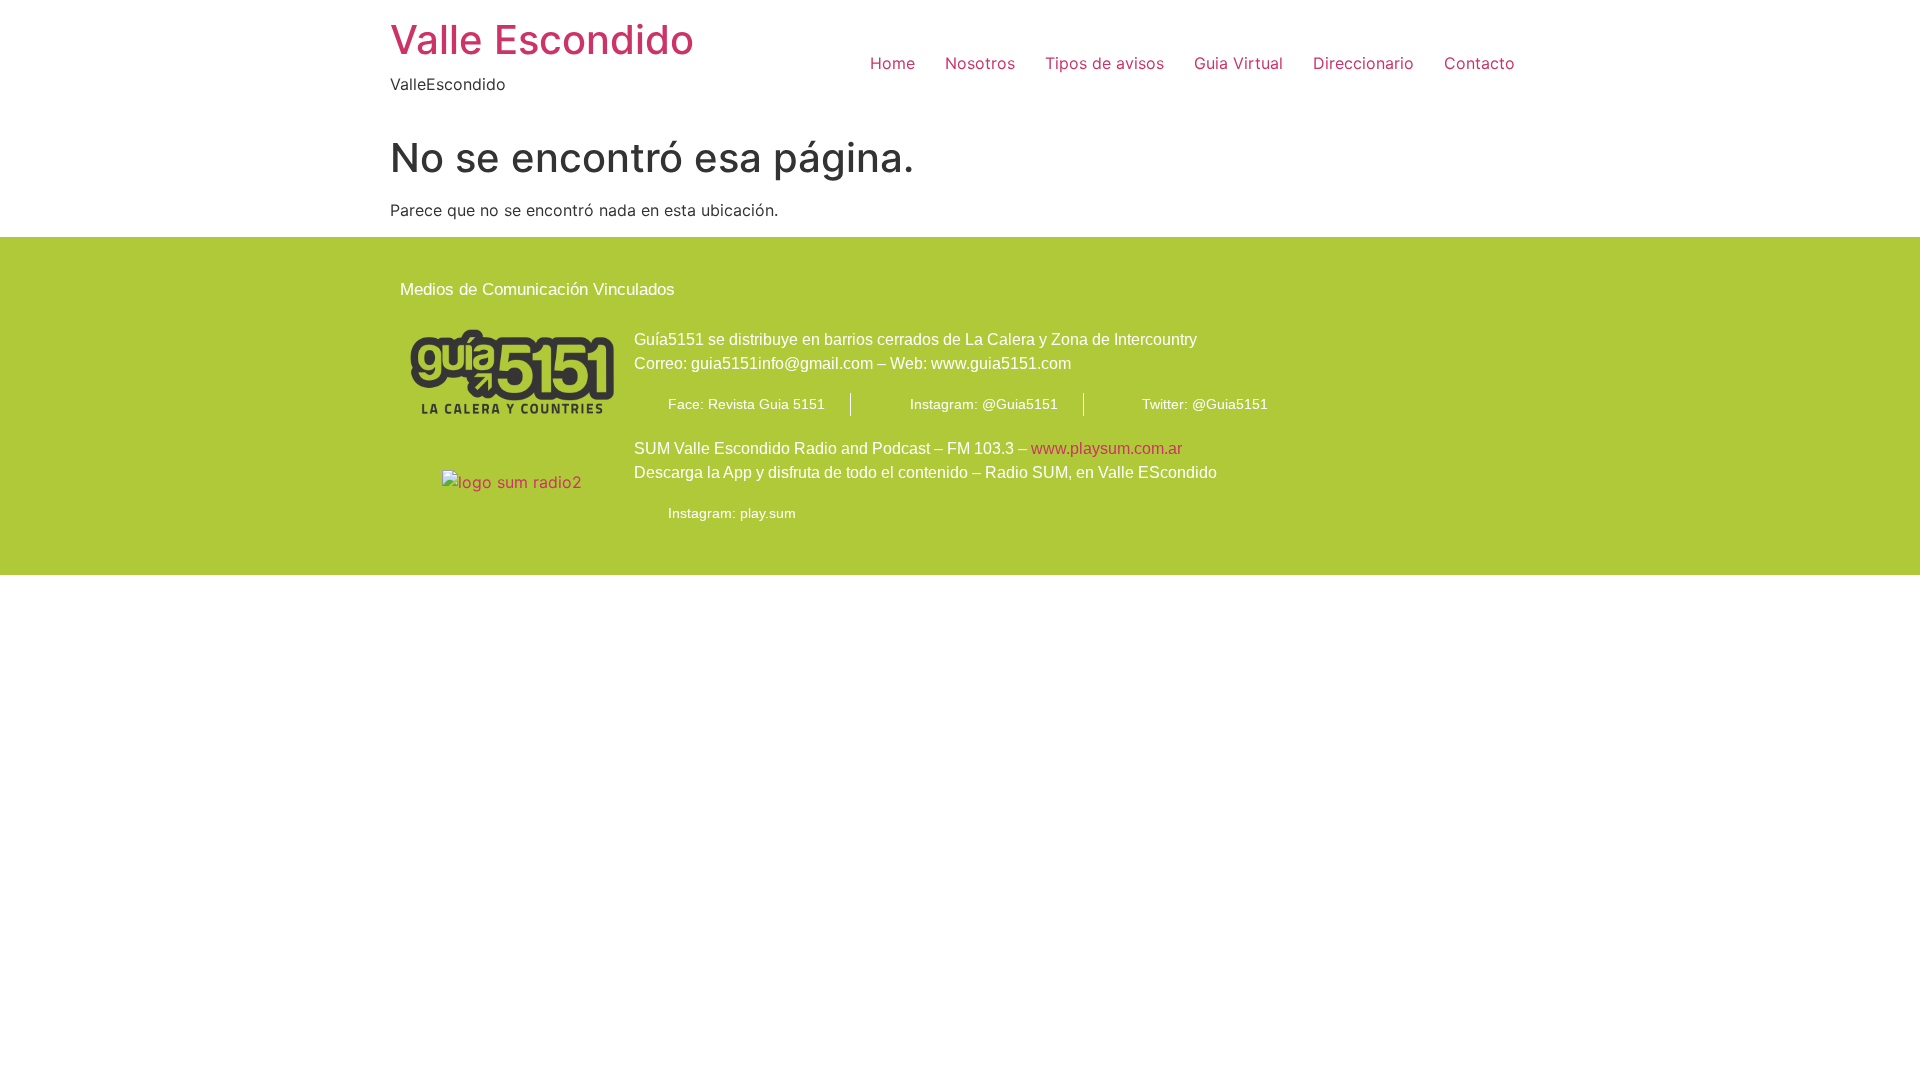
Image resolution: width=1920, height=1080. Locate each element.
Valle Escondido (542, 39)
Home (892, 63)
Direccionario (1363, 63)
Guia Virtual (1238, 63)
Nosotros (980, 63)
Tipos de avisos (1104, 63)
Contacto (1479, 63)
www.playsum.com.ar (1106, 448)
